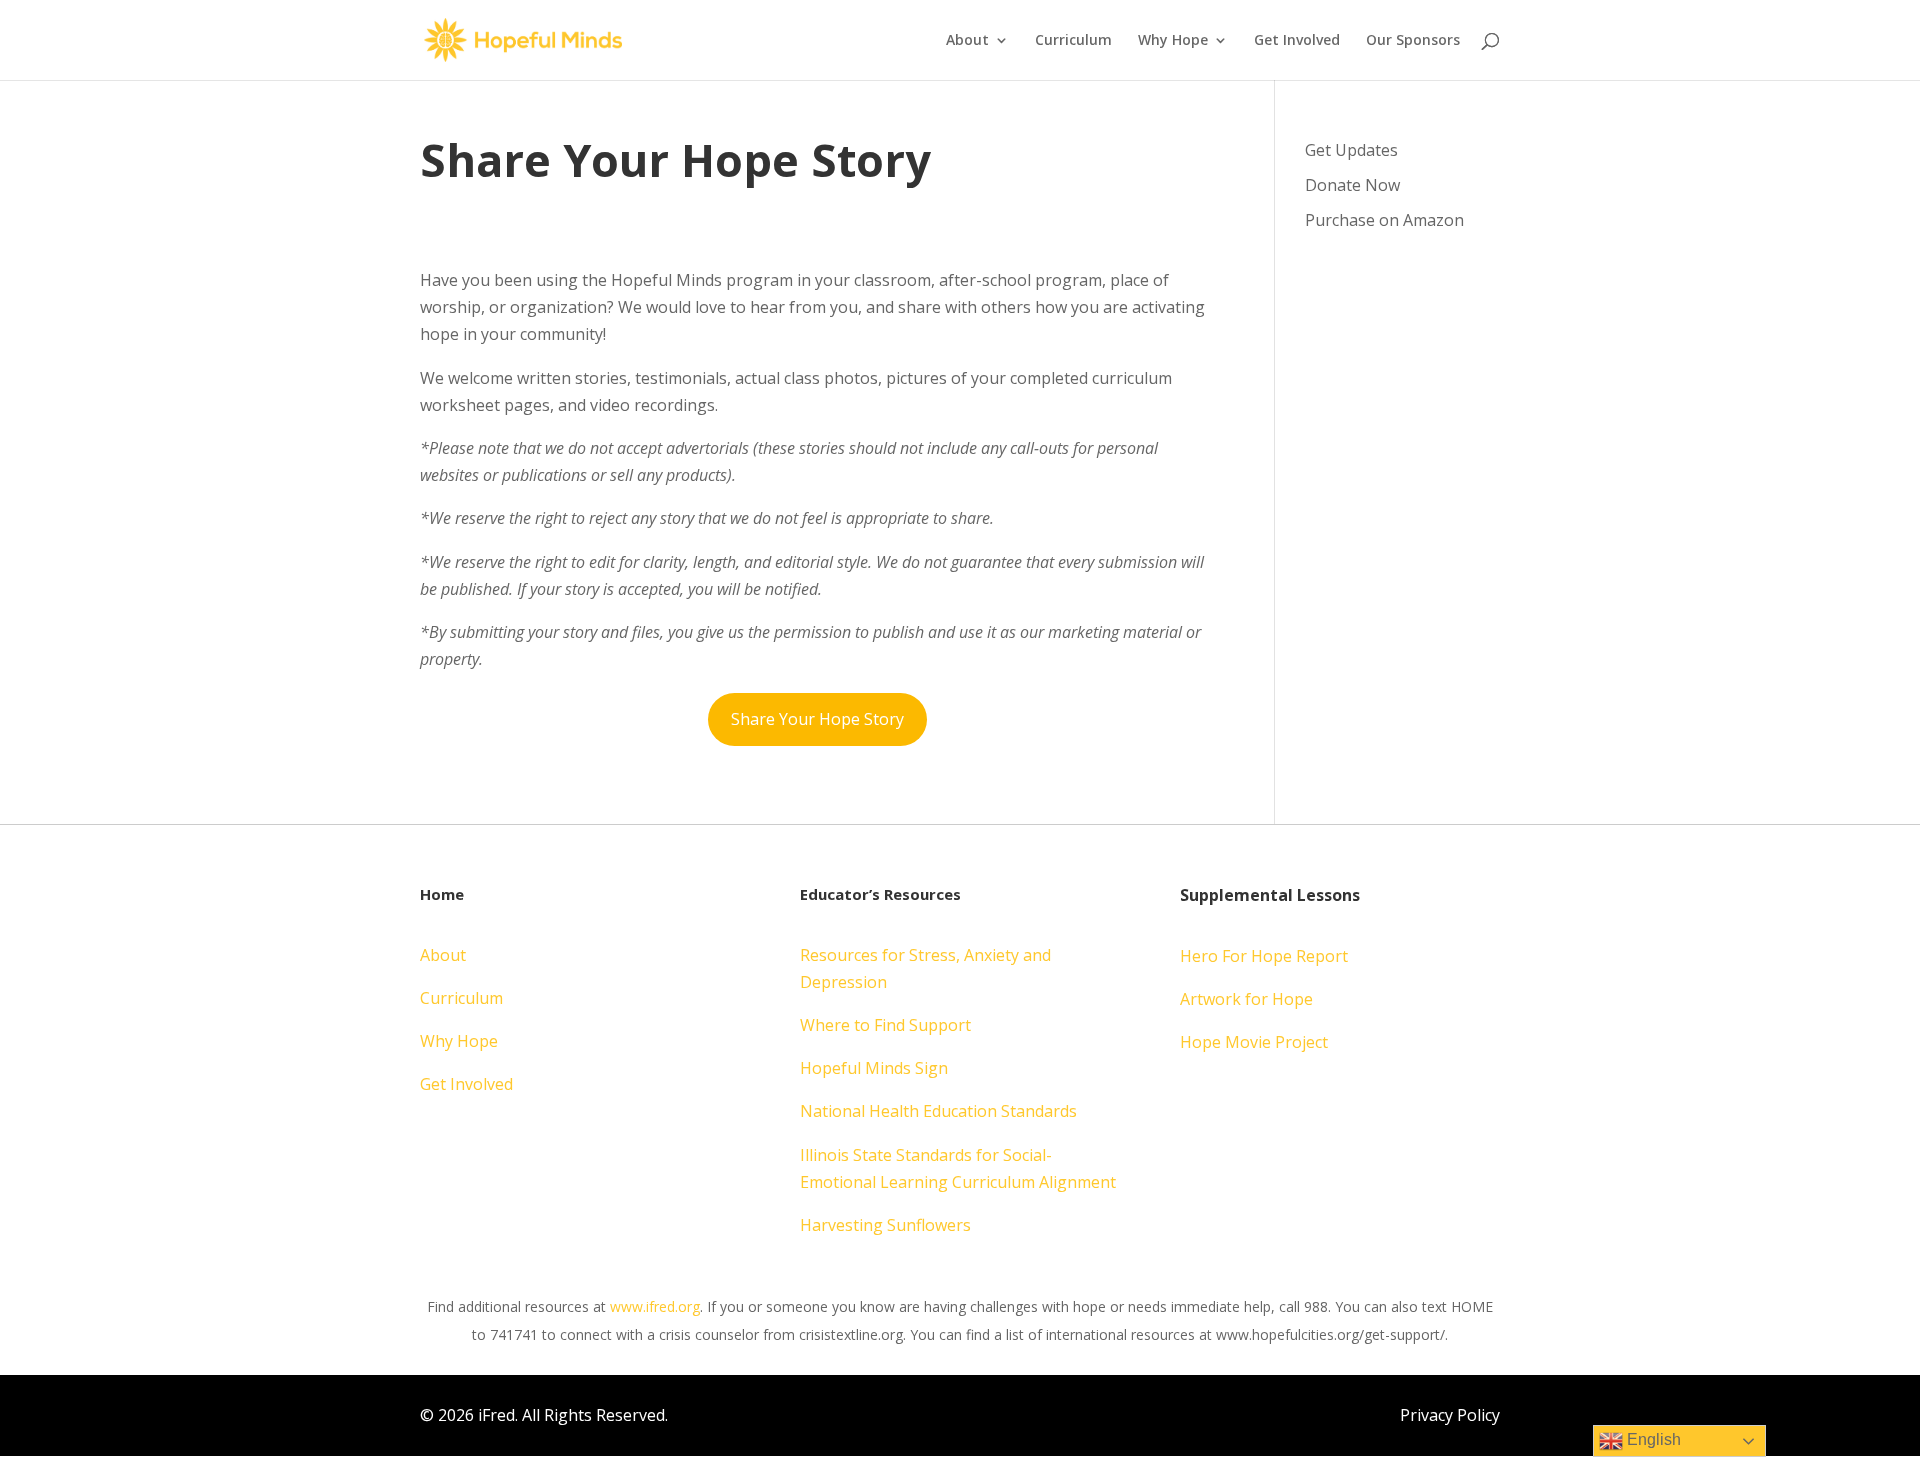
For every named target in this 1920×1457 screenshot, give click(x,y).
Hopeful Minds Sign (874, 1068)
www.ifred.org (655, 1306)
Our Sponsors (1413, 41)
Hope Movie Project (1254, 1042)
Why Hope (1173, 41)
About (967, 41)
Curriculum (1073, 41)
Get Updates (1351, 150)
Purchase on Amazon (1384, 220)
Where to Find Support (885, 1025)
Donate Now (1352, 185)
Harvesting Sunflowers (885, 1225)
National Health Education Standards (938, 1111)
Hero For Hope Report (1264, 956)
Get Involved (1297, 41)
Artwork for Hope (1246, 999)
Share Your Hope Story (817, 719)
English (1652, 1439)
